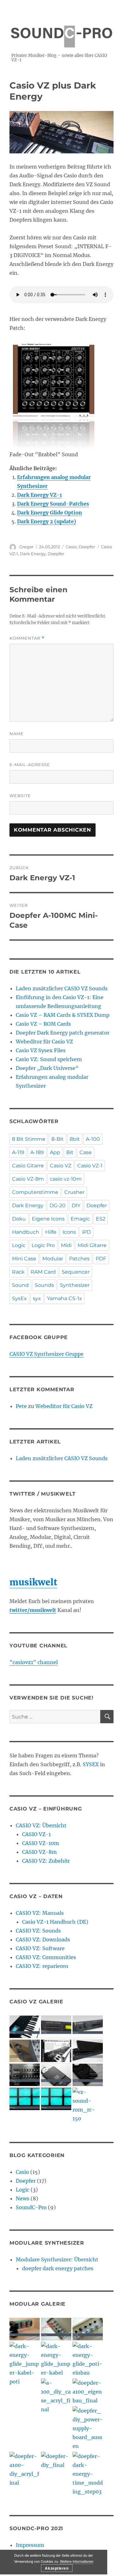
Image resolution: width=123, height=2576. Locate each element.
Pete (21, 1406)
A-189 (37, 1152)
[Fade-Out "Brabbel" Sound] (61, 396)
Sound (20, 1285)
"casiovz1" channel (34, 1662)
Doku (19, 1219)
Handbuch (26, 1232)
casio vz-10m (66, 1179)
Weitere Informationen (77, 2561)
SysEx (19, 1298)
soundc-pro (61, 30)
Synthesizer (75, 1285)
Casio (71, 547)
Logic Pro (43, 1245)
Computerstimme (35, 1192)
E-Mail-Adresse (30, 765)
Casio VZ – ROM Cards (43, 1024)
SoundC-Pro (31, 2207)
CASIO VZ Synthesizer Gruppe (47, 1354)
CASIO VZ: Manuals (40, 1913)
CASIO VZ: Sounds (38, 1931)
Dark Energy (33, 554)
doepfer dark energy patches (58, 2268)
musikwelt (33, 1582)
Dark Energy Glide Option (50, 513)
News (23, 2198)
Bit (70, 1152)
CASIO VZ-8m (39, 1852)
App (55, 1152)
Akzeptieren (57, 2568)
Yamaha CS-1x (64, 1298)
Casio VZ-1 (90, 1166)
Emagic (80, 1219)
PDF (101, 1259)
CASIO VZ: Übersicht (41, 1825)
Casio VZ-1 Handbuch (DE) (55, 1922)
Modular (53, 1259)
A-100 (93, 1139)
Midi (66, 1245)
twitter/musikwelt (33, 1610)
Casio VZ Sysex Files (41, 1050)
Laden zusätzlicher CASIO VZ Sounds (62, 988)
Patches (79, 1259)
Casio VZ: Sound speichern (49, 1059)
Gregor (26, 547)
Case (86, 1152)
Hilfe (51, 1232)
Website (20, 796)
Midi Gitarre (92, 1245)
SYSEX (91, 1764)
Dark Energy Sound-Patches (53, 504)
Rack (18, 1272)
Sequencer (76, 1272)
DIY (76, 1205)
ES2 (101, 1219)
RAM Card (43, 1272)
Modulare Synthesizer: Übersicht (57, 2259)
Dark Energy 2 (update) (47, 521)
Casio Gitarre (28, 1166)
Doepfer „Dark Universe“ (47, 1068)
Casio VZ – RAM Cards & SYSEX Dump (63, 1015)
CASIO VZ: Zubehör (46, 1861)
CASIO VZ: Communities (46, 1957)
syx (37, 1298)
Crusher (74, 1192)
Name (17, 734)
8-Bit (58, 1139)
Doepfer (87, 547)
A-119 (18, 1152)
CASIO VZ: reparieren (42, 1966)
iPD (86, 1232)
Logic (19, 1245)
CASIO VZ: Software (40, 1948)
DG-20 (58, 1205)
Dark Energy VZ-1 (39, 495)
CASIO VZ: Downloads (43, 1940)
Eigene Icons (48, 1219)
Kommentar (27, 638)
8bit (75, 1139)
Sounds (44, 1285)
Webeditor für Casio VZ (44, 1042)
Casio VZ (61, 1166)
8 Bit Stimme (29, 1139)
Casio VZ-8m (28, 1179)
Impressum (30, 2545)
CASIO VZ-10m (41, 1843)
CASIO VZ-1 (36, 1834)
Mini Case (24, 1259)
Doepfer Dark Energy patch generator (63, 1033)
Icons (69, 1232)
